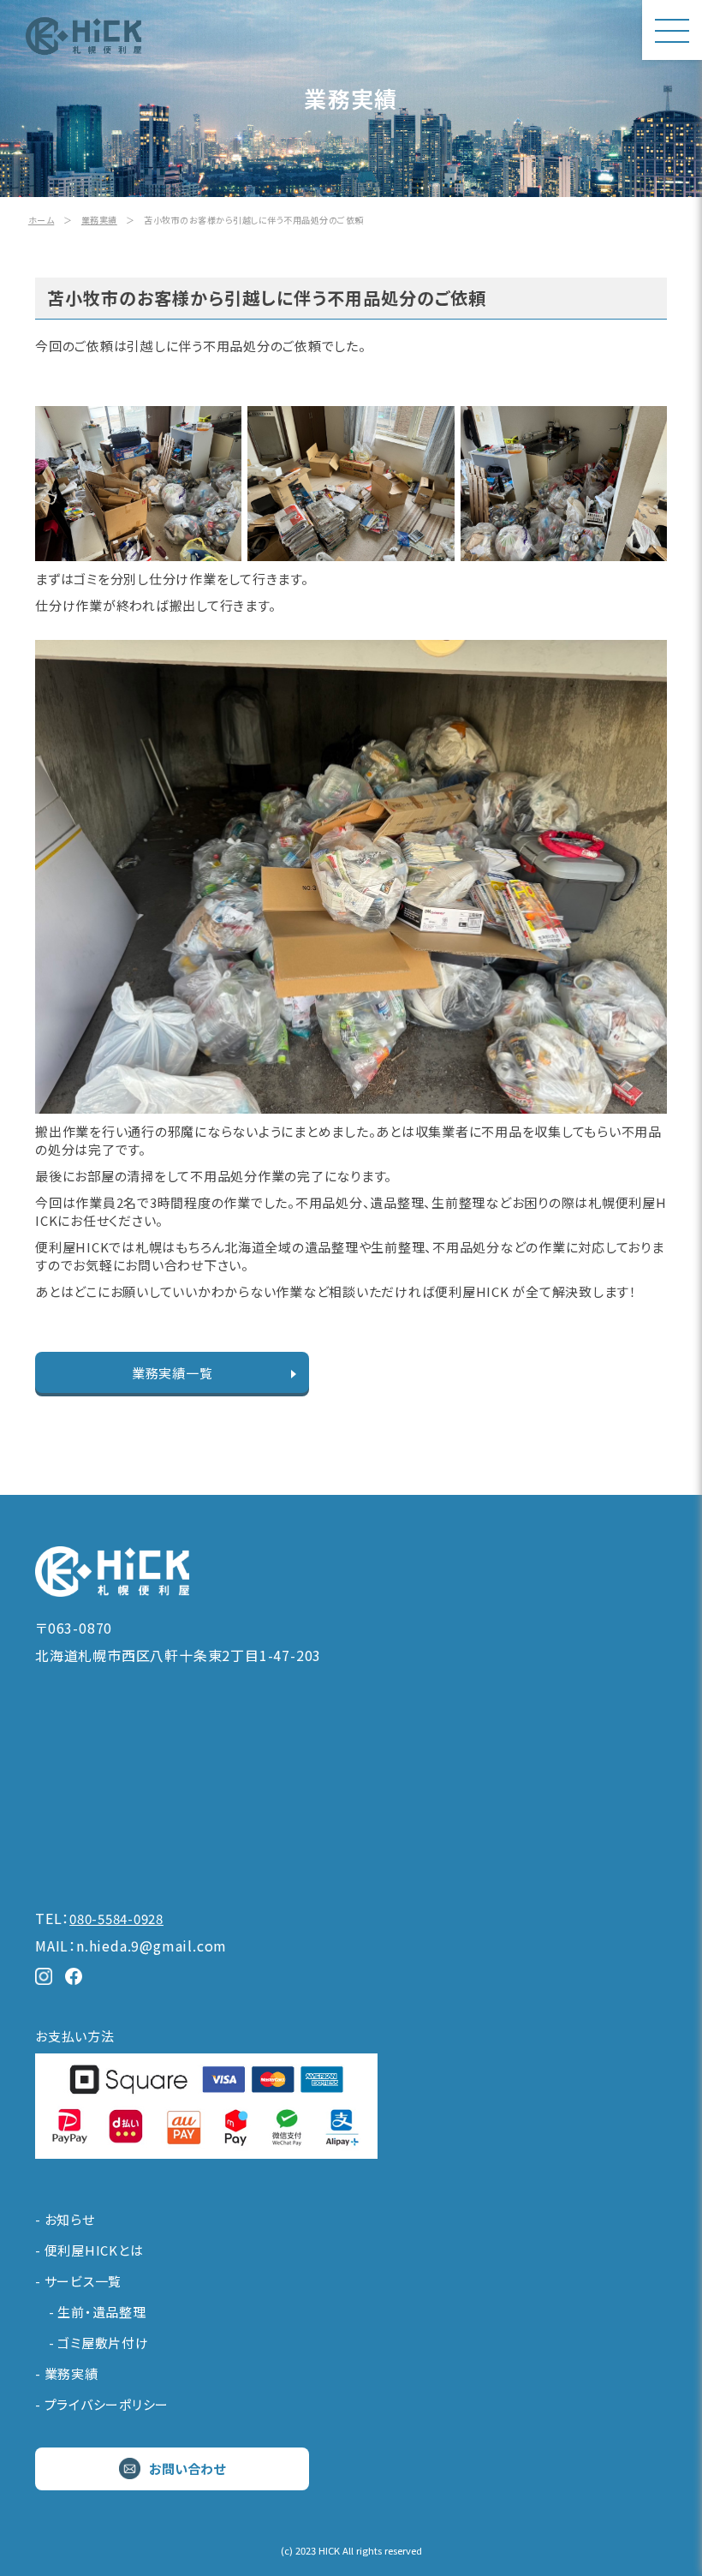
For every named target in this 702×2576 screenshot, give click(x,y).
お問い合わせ (187, 2468)
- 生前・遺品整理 (91, 2312)
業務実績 (99, 220)
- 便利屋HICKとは (89, 2250)
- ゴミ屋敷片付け (92, 2343)
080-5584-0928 (116, 1919)
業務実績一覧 (173, 1373)
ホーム (42, 220)
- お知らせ (65, 2219)
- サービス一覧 (78, 2281)
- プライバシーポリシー (102, 2404)
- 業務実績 (67, 2373)
